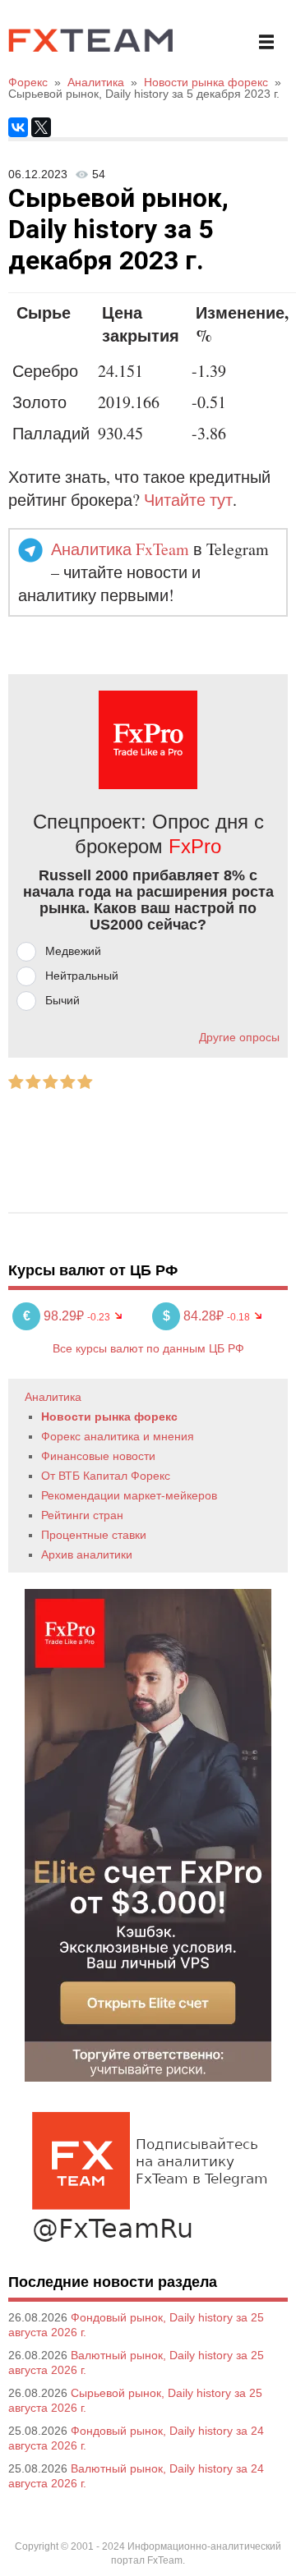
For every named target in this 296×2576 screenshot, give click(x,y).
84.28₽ (195, 1316)
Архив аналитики (87, 1554)
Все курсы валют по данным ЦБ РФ (148, 1348)
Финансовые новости (98, 1456)
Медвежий (73, 951)
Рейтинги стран (82, 1515)
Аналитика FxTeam (120, 549)
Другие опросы (239, 1037)
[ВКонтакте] (18, 127)
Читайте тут (188, 500)
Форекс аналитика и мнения (118, 1436)
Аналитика (53, 1397)
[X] (41, 127)
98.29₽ (55, 1316)
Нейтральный (82, 976)
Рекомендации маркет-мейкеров (129, 1495)
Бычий (62, 1000)
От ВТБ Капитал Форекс (106, 1476)
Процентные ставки (94, 1535)
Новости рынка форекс (109, 1417)
